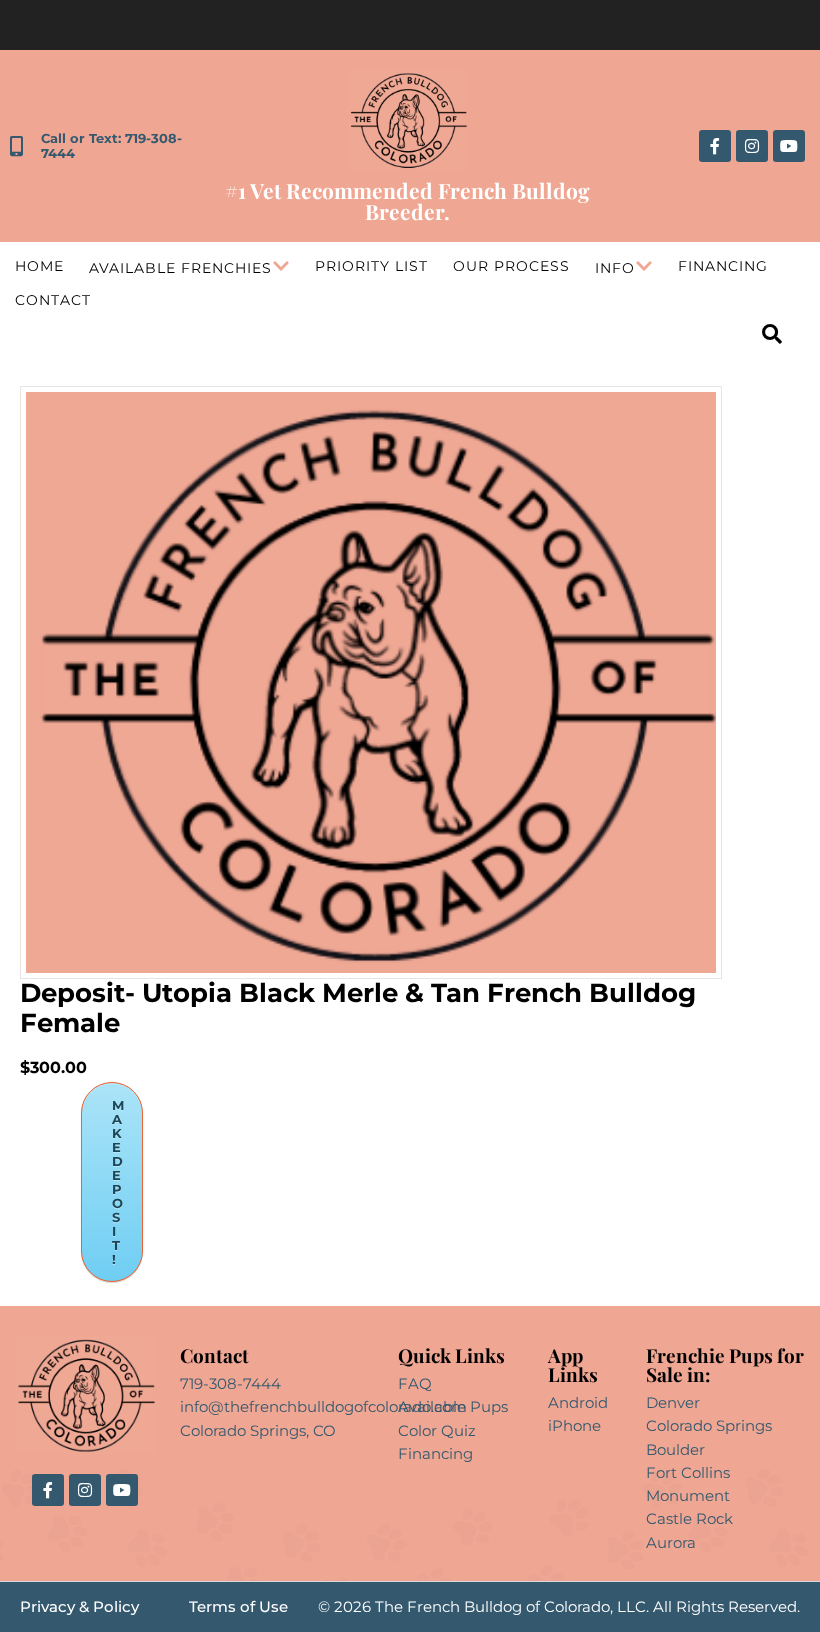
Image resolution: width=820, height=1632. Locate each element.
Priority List (371, 266)
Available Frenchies (180, 268)
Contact (53, 300)
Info (615, 268)
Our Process (511, 266)
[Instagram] (752, 146)
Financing (723, 266)
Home (39, 266)
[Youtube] (789, 146)
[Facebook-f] (715, 146)
